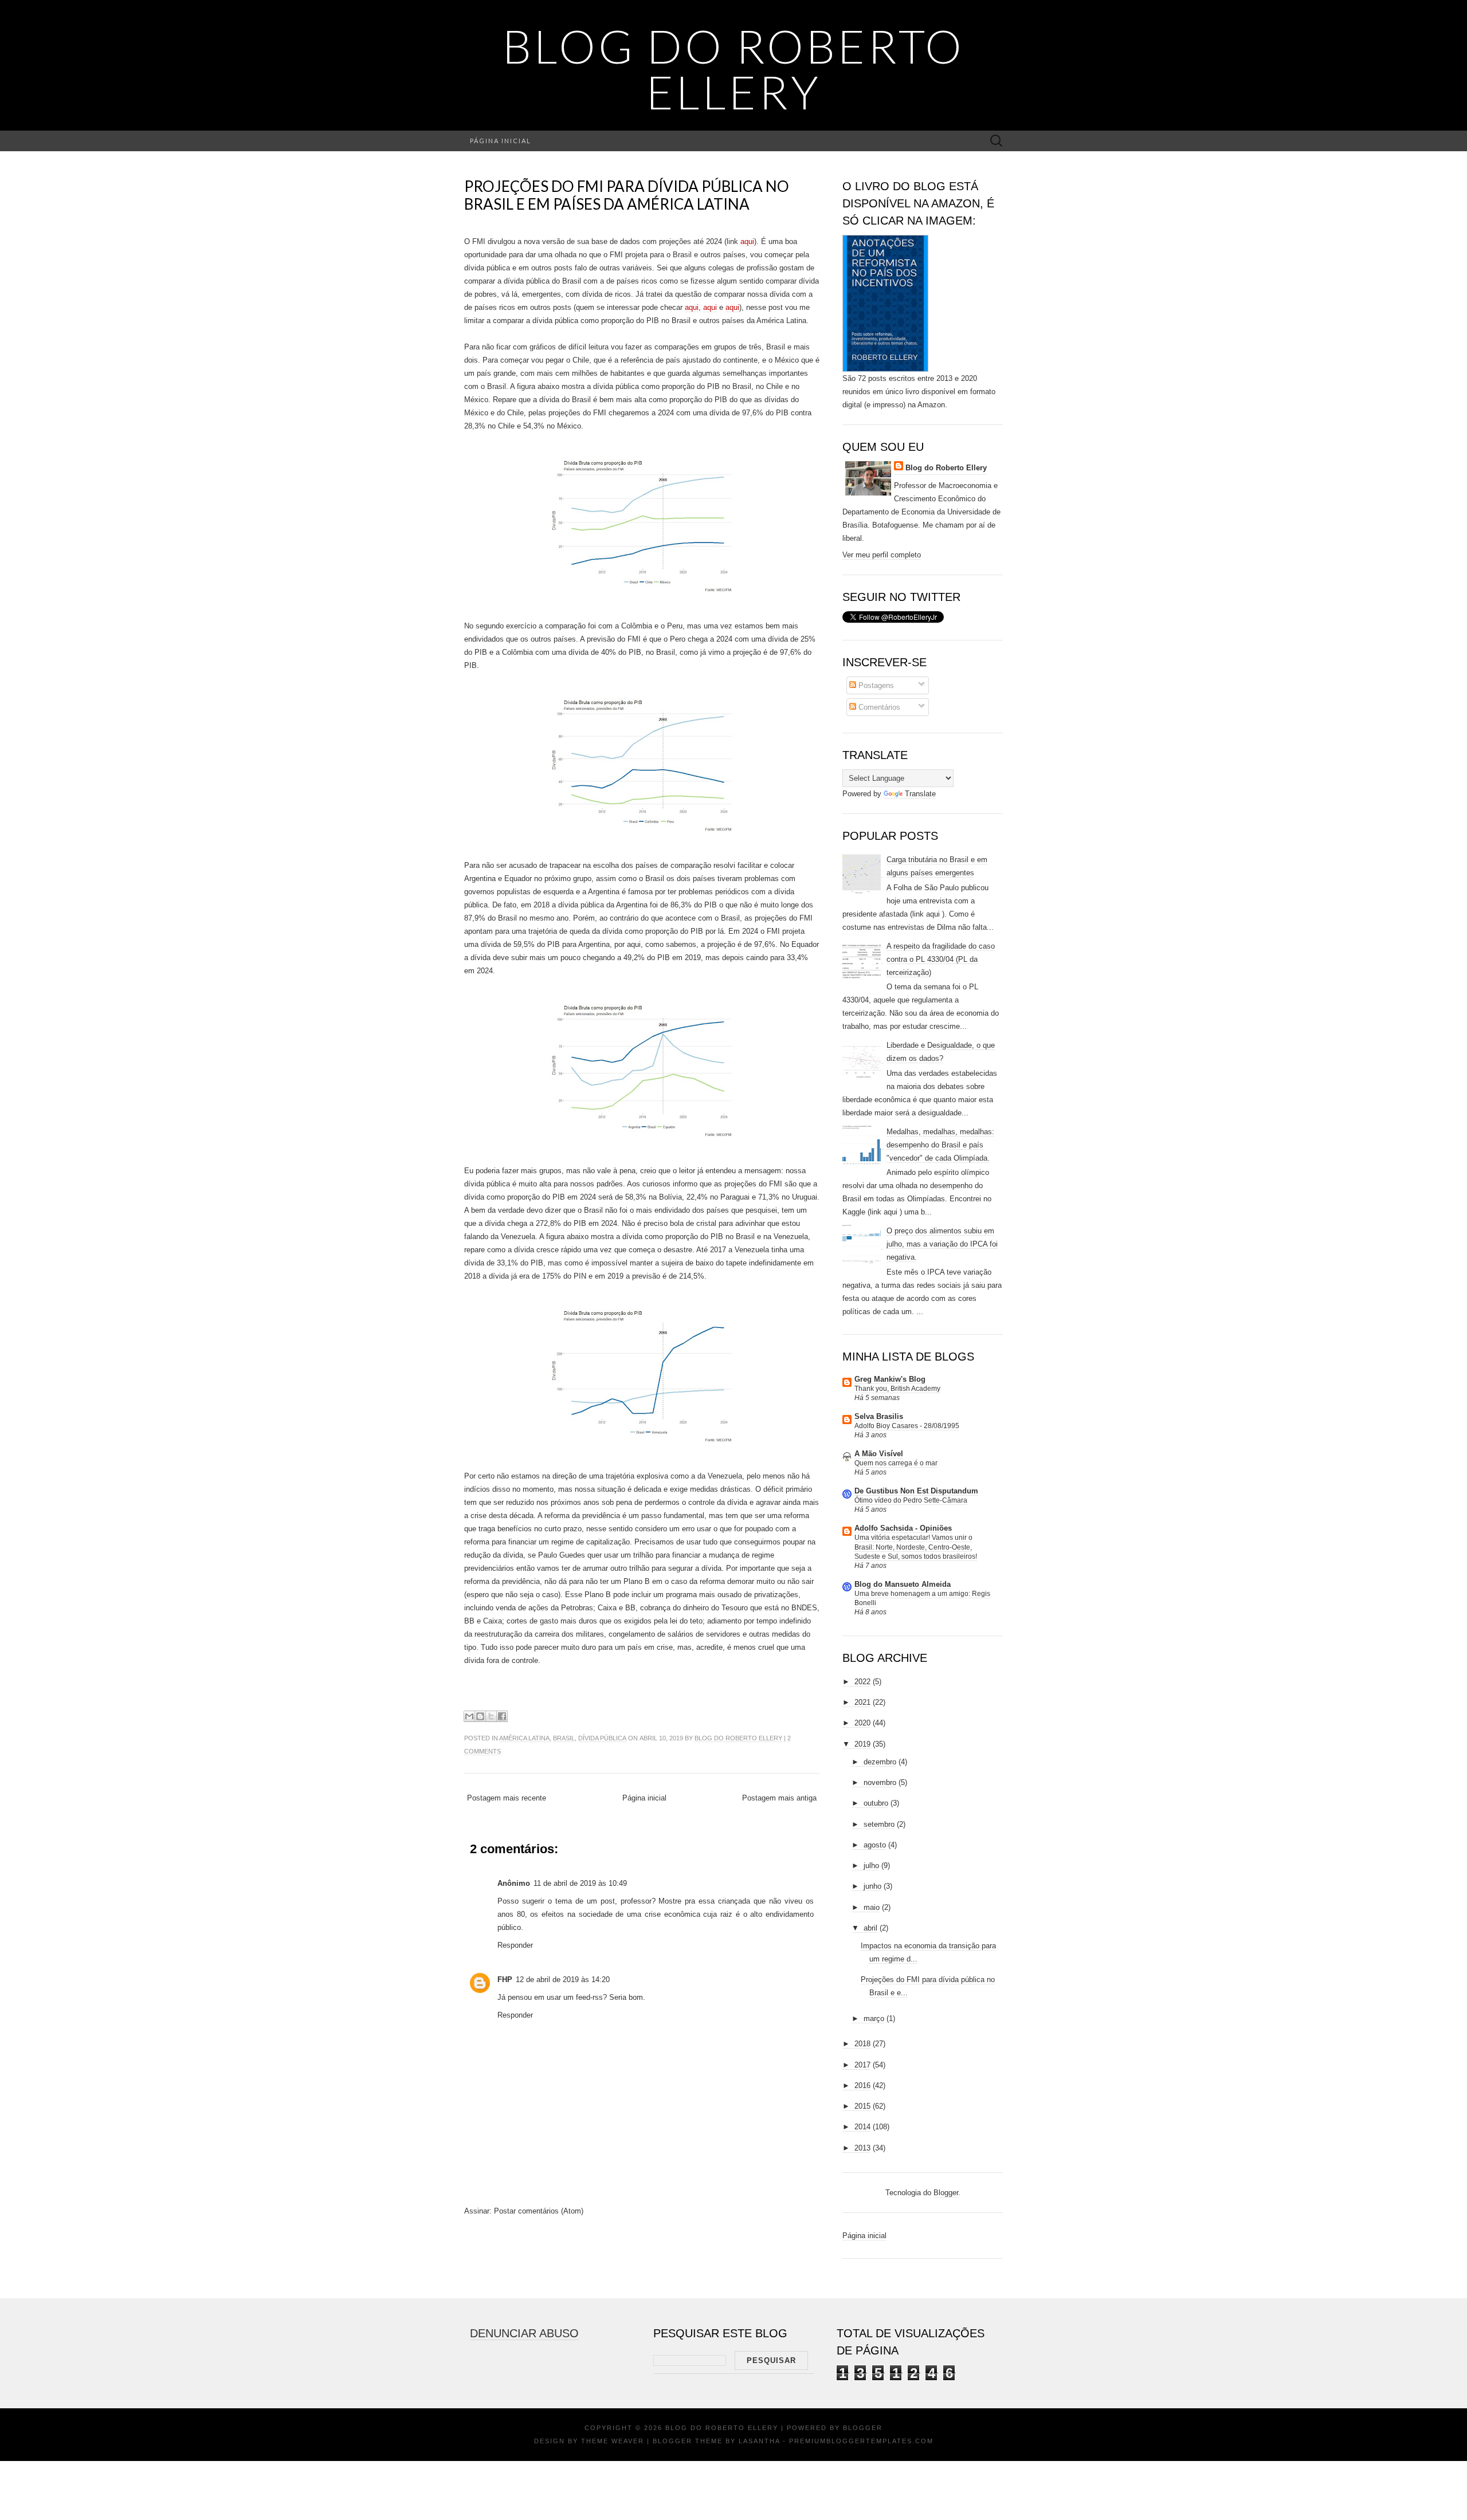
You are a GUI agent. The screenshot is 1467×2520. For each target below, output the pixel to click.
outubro (876, 1803)
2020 (862, 1723)
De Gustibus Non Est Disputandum (916, 1491)
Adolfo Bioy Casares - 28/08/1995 (907, 1426)
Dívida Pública (602, 1738)
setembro (879, 1824)
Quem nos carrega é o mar (896, 1463)
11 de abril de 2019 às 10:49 (580, 1883)
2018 (862, 2044)
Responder (515, 1945)
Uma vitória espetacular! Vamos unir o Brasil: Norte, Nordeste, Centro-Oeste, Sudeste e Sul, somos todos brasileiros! (916, 1547)
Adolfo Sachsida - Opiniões (903, 1528)
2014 (862, 2127)
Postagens (875, 685)
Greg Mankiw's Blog (890, 1379)
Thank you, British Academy (897, 1389)
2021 (862, 1702)
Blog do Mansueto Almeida (903, 1584)
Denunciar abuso (524, 2333)
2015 (862, 2106)
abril (870, 1928)
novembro (880, 1782)
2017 (862, 2065)
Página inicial (501, 141)
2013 (862, 2148)
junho (872, 1886)
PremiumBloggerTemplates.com (861, 2441)
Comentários (878, 707)
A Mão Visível (879, 1454)
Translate (920, 794)
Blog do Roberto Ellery (733, 69)
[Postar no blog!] (480, 1716)
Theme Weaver (613, 2441)
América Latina (524, 1738)
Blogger (946, 2193)
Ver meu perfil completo (882, 555)
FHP (505, 1980)
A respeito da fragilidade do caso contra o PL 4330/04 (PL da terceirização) (941, 959)
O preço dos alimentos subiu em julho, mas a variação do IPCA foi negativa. (942, 1244)
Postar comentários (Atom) (539, 2211)
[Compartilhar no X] (491, 1716)
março (874, 2018)
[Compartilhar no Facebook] (502, 1716)
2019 (862, 1744)
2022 (862, 1682)
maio (872, 1907)
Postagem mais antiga (779, 1798)
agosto (875, 1845)
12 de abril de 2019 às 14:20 (563, 1980)
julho (871, 1866)
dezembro (880, 1762)
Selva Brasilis (879, 1416)
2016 (862, 2085)
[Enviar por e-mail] (469, 1716)
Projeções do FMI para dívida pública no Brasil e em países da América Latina (627, 195)
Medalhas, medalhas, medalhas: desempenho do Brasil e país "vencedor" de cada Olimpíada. (940, 1145)
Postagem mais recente (507, 1798)
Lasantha (759, 2441)
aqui (747, 241)
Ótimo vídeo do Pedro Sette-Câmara (911, 1500)
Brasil (564, 1738)
